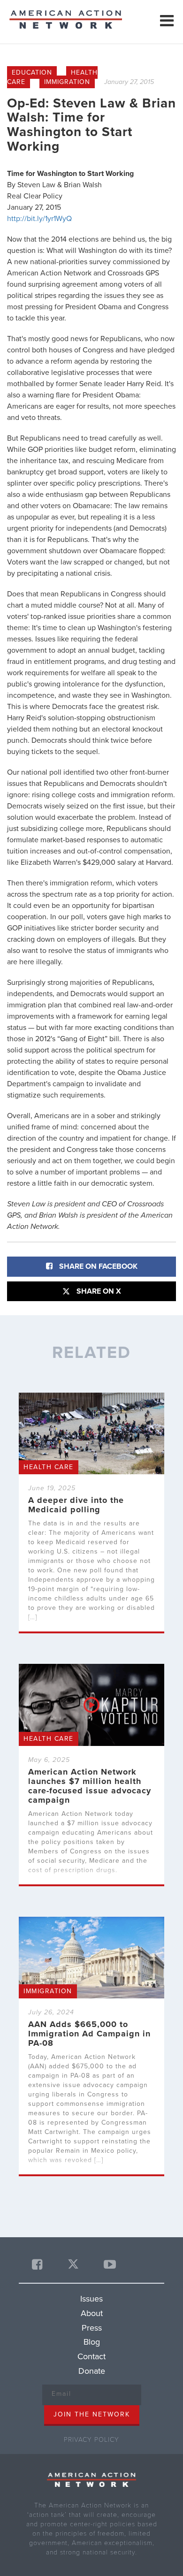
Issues (91, 2299)
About (92, 2313)
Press (92, 2328)
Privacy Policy (91, 2440)
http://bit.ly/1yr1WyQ (39, 219)
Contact (91, 2356)
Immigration (67, 82)
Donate (92, 2371)
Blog (92, 2342)
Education (32, 72)
